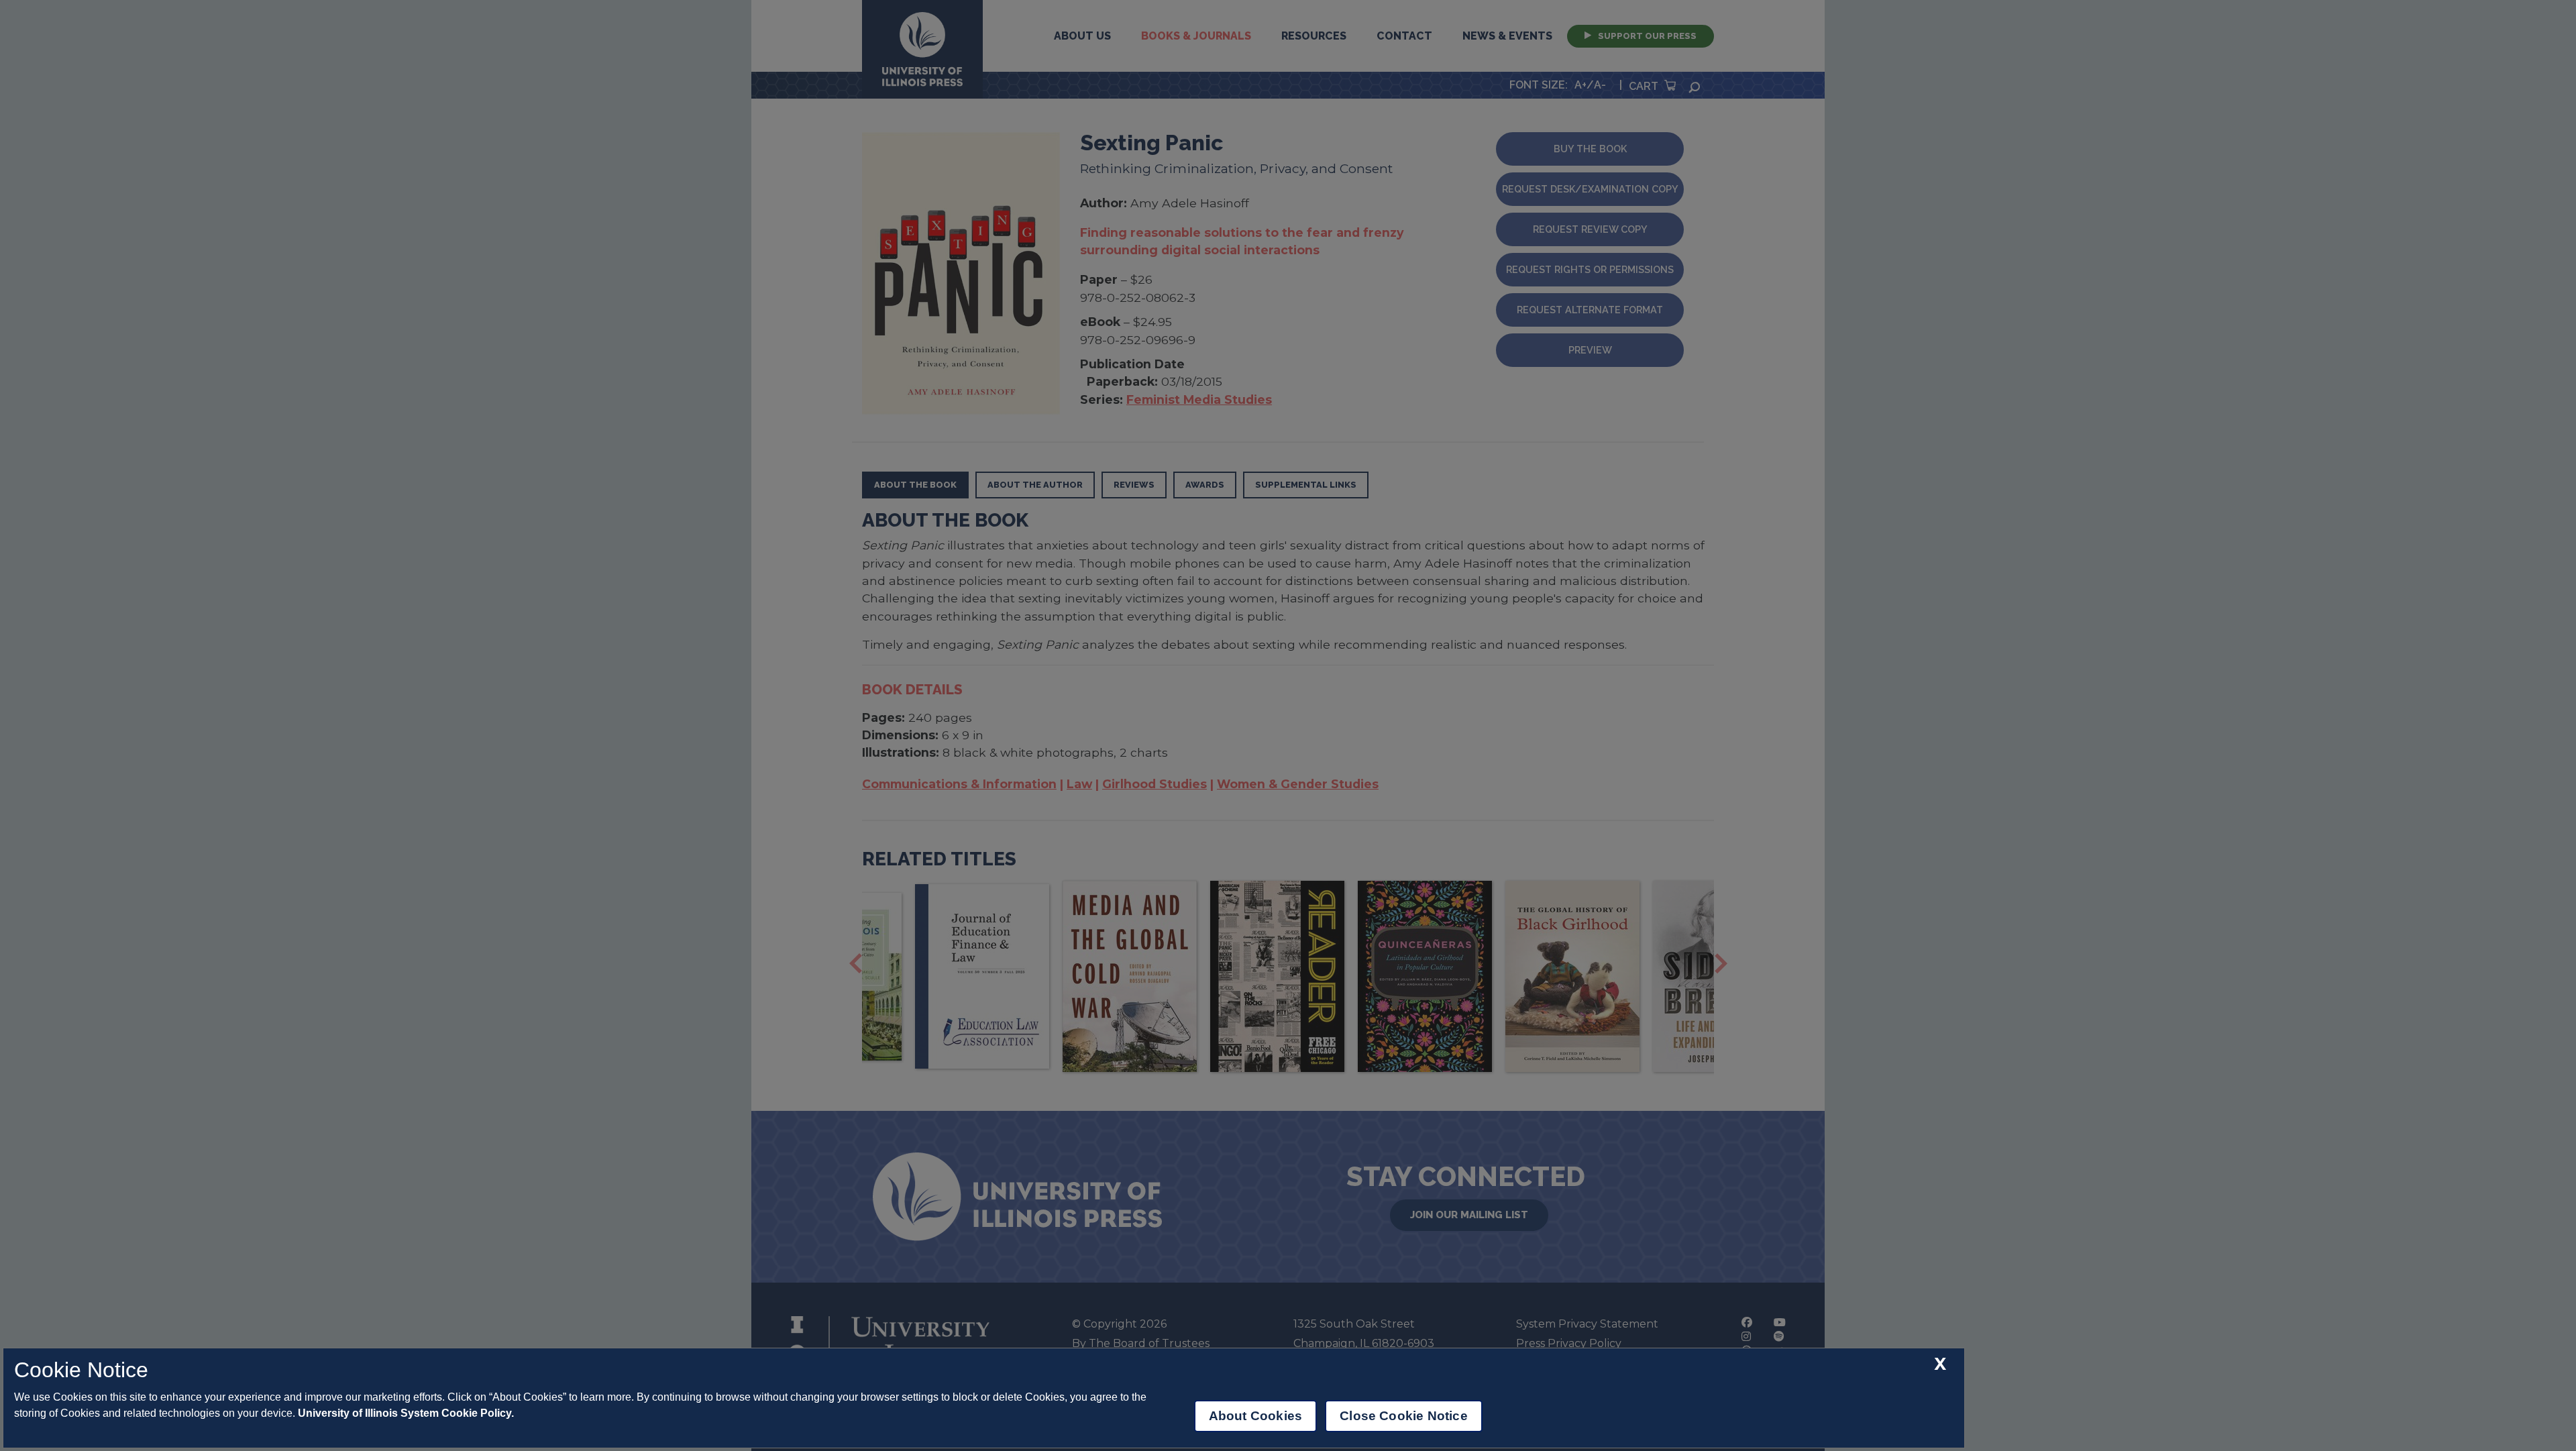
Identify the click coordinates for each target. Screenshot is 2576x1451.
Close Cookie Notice (1404, 1416)
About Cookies (1255, 1416)
